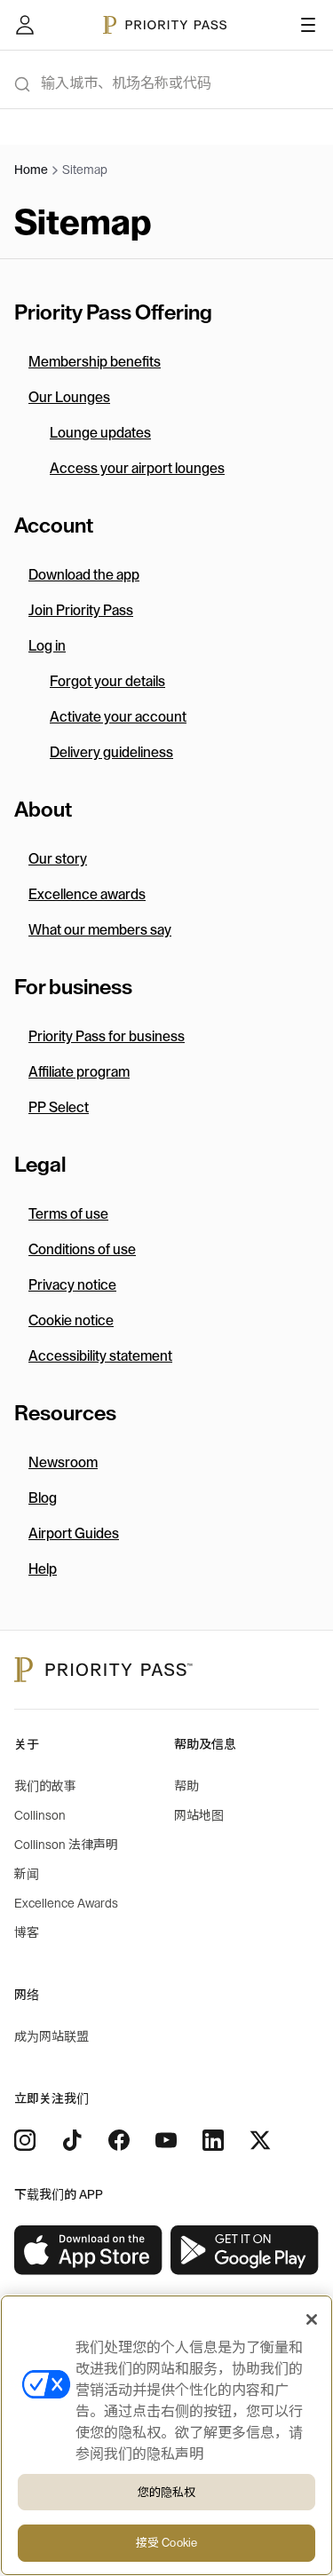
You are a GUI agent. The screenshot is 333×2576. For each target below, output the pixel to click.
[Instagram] (25, 2140)
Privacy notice (72, 1285)
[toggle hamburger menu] (308, 25)
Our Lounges (69, 398)
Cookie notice (71, 1321)
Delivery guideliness (111, 753)
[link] (89, 2251)
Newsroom (63, 1463)
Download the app (84, 575)
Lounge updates (100, 433)
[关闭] (312, 2319)
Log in (47, 646)
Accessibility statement (100, 1356)
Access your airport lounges (137, 469)
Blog (43, 1498)
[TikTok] (72, 2140)
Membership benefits (95, 362)
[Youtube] (166, 2140)
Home (31, 170)
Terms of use (68, 1214)
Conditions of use (82, 1250)
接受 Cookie (166, 2543)
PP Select (59, 1108)
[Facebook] (119, 2140)
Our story (58, 859)
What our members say (100, 930)
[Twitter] (260, 2140)
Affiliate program (79, 1072)
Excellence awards (87, 895)
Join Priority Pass (81, 611)
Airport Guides (74, 1534)
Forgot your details (107, 682)
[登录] (25, 25)
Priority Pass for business (107, 1037)
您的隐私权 (167, 2492)
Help (43, 1569)
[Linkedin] (213, 2140)
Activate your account (118, 717)
